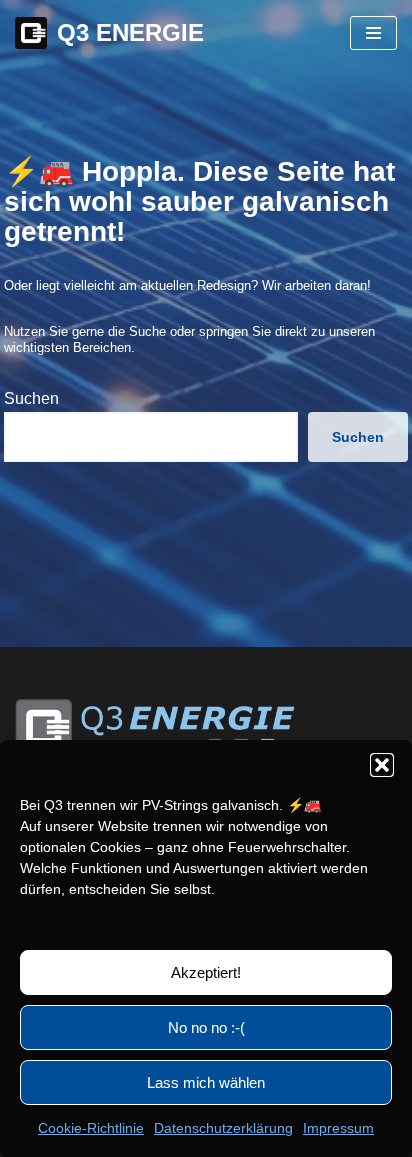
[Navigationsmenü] (373, 33)
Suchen (31, 398)
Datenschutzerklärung (223, 1128)
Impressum (338, 1128)
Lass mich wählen (206, 1082)
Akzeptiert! (206, 972)
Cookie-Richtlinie (91, 1128)
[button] (382, 765)
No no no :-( (206, 1027)
